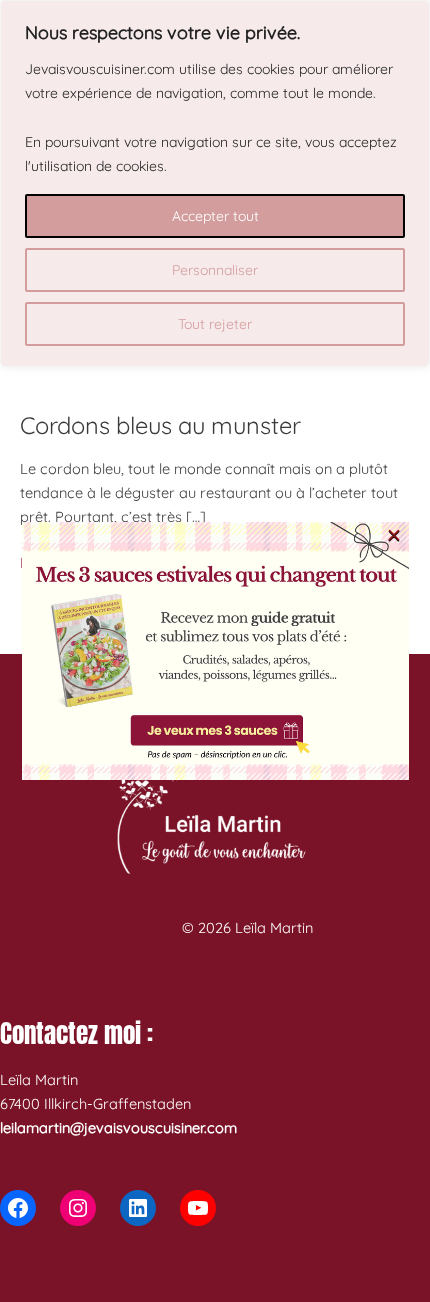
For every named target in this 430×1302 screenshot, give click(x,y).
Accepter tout (215, 216)
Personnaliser (215, 270)
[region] (215, 183)
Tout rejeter (215, 324)
